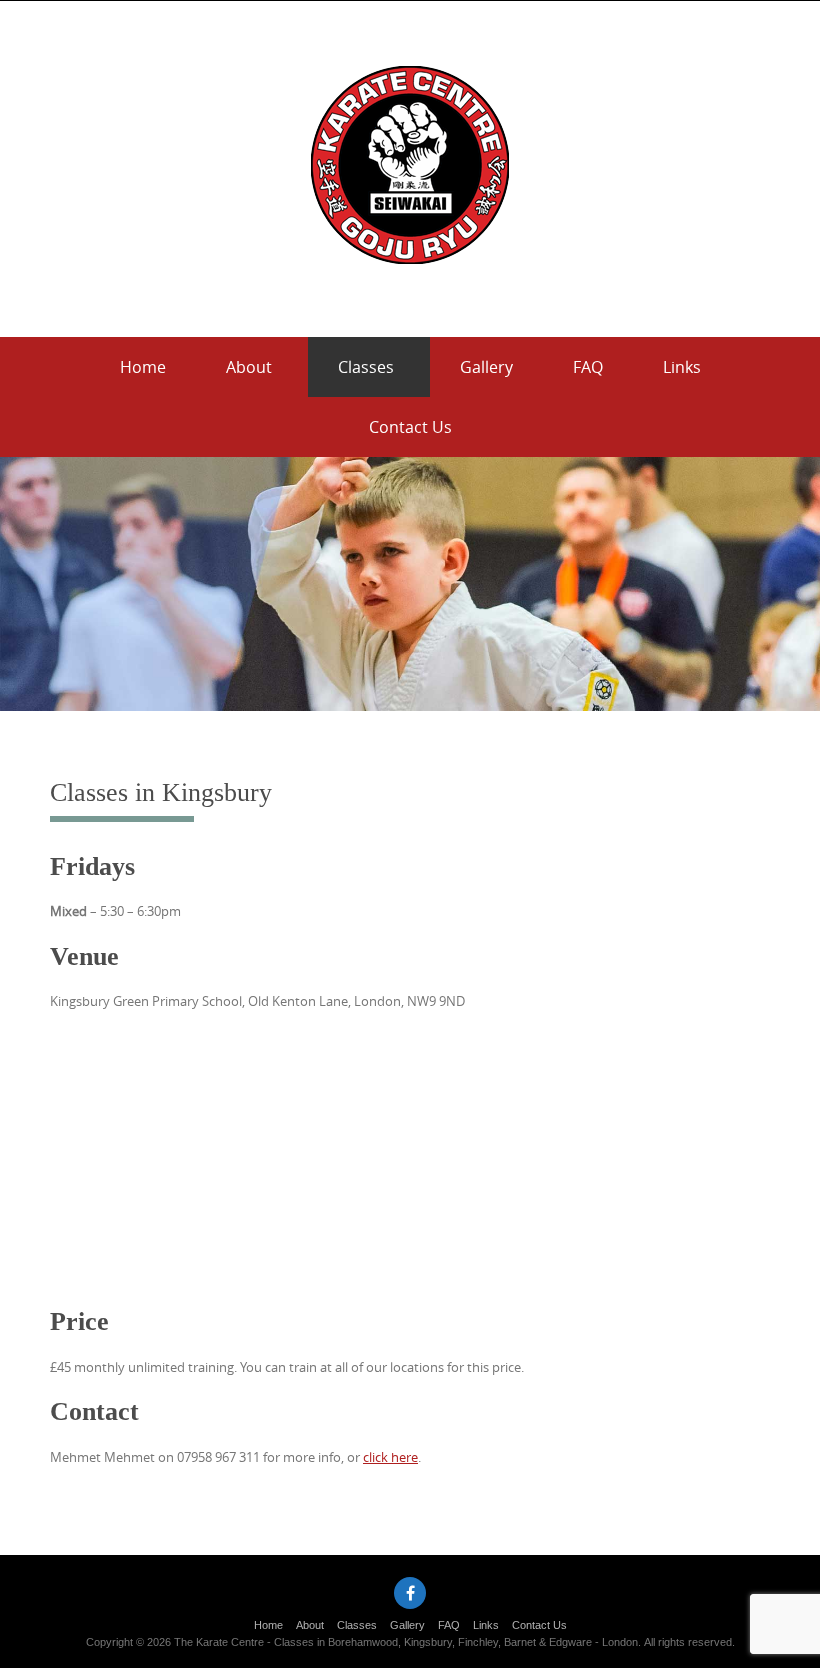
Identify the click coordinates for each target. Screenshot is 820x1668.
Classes (366, 367)
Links (682, 367)
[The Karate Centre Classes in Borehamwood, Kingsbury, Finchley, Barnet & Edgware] (410, 165)
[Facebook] (410, 1593)
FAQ (588, 367)
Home (143, 367)
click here (390, 1457)
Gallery (486, 367)
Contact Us (410, 427)
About (249, 367)
